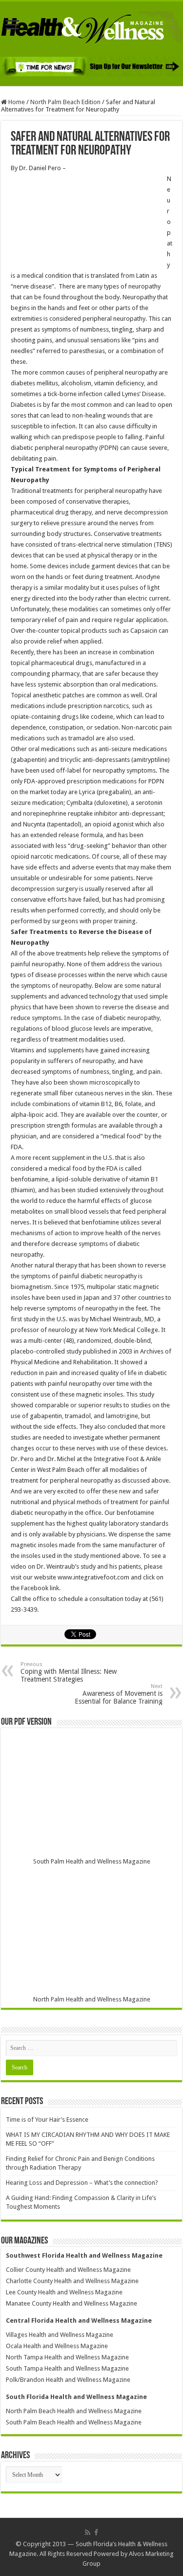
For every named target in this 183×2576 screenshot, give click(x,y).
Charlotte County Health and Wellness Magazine (72, 2281)
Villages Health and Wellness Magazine (60, 2335)
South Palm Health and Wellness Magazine (92, 1861)
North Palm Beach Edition (65, 102)
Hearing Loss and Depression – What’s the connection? (82, 2183)
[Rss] (88, 2532)
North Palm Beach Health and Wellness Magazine (74, 2411)
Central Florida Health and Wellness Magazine (79, 2321)
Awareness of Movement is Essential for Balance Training (119, 1694)
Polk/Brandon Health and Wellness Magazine (68, 2380)
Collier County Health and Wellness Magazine (68, 2270)
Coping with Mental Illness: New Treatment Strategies (69, 1672)
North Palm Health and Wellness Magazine (92, 1999)
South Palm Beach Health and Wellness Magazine (74, 2422)
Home (16, 102)
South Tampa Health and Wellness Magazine (67, 2368)
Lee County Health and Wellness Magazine (64, 2292)
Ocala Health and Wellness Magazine (57, 2346)
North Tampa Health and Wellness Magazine (67, 2357)
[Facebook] (96, 2532)
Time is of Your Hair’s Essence (47, 2120)
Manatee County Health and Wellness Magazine (71, 2303)
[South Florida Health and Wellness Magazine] (91, 27)
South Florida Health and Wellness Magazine (76, 2397)
